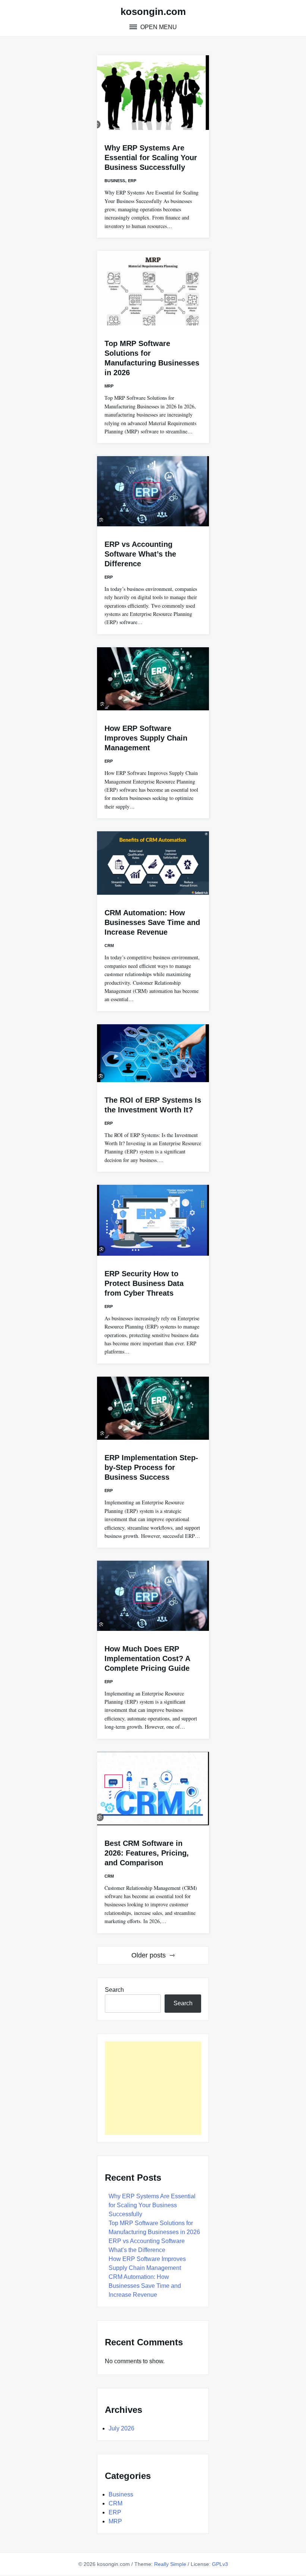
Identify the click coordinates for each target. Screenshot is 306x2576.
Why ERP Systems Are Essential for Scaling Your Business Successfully (151, 158)
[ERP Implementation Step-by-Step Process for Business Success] (153, 1408)
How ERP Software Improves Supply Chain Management (146, 738)
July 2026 (121, 2428)
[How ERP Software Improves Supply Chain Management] (153, 679)
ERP (132, 181)
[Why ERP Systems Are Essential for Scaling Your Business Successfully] (153, 93)
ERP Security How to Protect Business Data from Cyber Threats (144, 1283)
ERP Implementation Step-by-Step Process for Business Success (151, 1467)
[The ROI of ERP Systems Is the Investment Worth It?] (153, 1053)
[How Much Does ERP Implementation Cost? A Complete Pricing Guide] (153, 1596)
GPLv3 (220, 2564)
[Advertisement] (153, 2088)
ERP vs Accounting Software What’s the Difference (140, 554)
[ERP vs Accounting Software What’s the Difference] (153, 491)
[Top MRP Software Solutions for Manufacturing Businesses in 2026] (153, 288)
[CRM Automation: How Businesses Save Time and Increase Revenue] (153, 863)
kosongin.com (153, 12)
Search (114, 1990)
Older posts (149, 1955)
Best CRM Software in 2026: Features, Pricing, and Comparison (147, 1853)
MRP (109, 386)
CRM (109, 946)
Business (115, 181)
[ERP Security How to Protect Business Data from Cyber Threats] (153, 1220)
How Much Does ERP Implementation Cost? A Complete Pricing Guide (147, 1658)
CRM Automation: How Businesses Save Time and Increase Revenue (152, 922)
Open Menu (158, 27)
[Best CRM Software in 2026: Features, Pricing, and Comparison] (153, 1789)
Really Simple (170, 2564)
